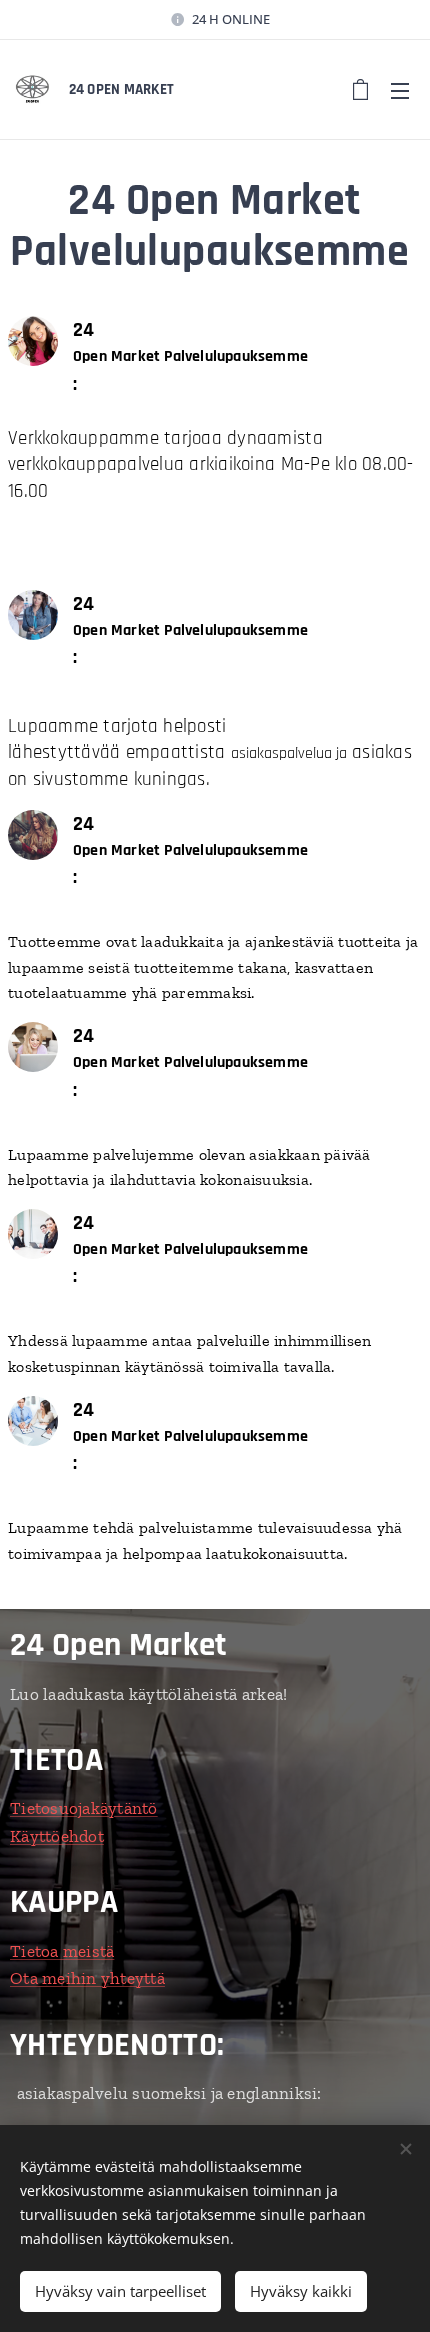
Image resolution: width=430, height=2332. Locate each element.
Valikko (400, 90)
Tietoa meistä (62, 1951)
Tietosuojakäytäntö (84, 1808)
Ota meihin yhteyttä (87, 1978)
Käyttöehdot (57, 1836)
